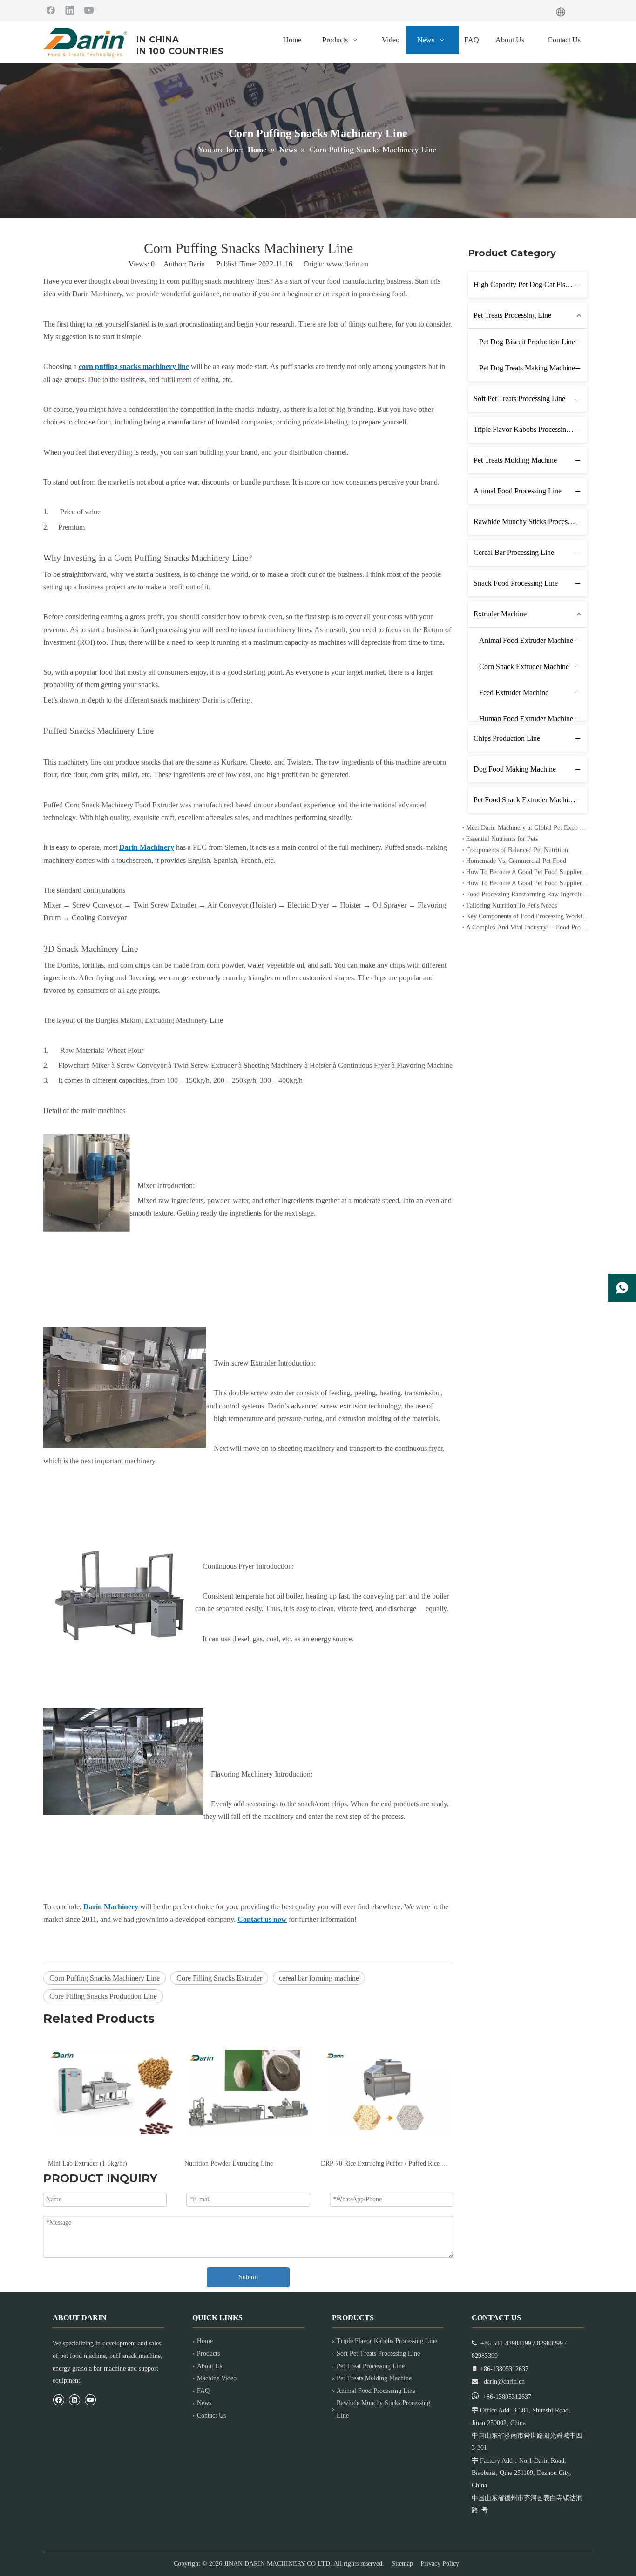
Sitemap (402, 2564)
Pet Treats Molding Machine (515, 460)
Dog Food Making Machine (515, 769)
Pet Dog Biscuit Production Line (527, 342)
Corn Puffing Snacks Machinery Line (105, 1978)
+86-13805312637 (507, 2397)
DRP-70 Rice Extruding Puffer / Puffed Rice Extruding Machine (384, 2163)
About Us (210, 2366)
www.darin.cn (347, 264)
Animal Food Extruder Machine (526, 640)
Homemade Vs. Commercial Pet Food (516, 861)
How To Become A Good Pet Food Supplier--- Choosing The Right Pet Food (528, 883)
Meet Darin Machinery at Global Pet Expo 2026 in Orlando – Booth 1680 (528, 828)
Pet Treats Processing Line (512, 315)
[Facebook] (51, 10)
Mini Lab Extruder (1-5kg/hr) (88, 2163)
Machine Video (217, 2378)
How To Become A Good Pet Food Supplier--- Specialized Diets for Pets (528, 872)
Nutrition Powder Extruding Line (229, 2163)
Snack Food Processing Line (516, 583)
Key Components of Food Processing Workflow (528, 916)
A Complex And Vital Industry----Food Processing (528, 927)
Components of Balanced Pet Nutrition (517, 850)
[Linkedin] (70, 10)
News (204, 2403)
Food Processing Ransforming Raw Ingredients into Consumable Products (528, 894)
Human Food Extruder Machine (526, 719)
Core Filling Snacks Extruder (219, 1978)
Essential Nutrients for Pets (502, 839)
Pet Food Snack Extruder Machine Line (530, 800)
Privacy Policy (440, 2564)
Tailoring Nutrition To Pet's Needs (511, 905)
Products (208, 2354)
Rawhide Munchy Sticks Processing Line (530, 522)
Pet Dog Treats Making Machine (527, 368)
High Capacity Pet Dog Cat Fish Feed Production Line (530, 284)
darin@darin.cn (504, 2381)
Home (205, 2341)
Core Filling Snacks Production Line (103, 1996)
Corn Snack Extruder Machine (524, 666)
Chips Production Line (507, 738)
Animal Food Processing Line (518, 491)
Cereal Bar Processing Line (514, 552)
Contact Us (211, 2415)
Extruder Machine (500, 614)
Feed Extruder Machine (514, 693)
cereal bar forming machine (319, 1978)
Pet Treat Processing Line (371, 2366)
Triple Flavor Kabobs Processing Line (529, 429)
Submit (248, 2277)
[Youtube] (89, 10)
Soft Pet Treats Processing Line (519, 399)
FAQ (203, 2391)
